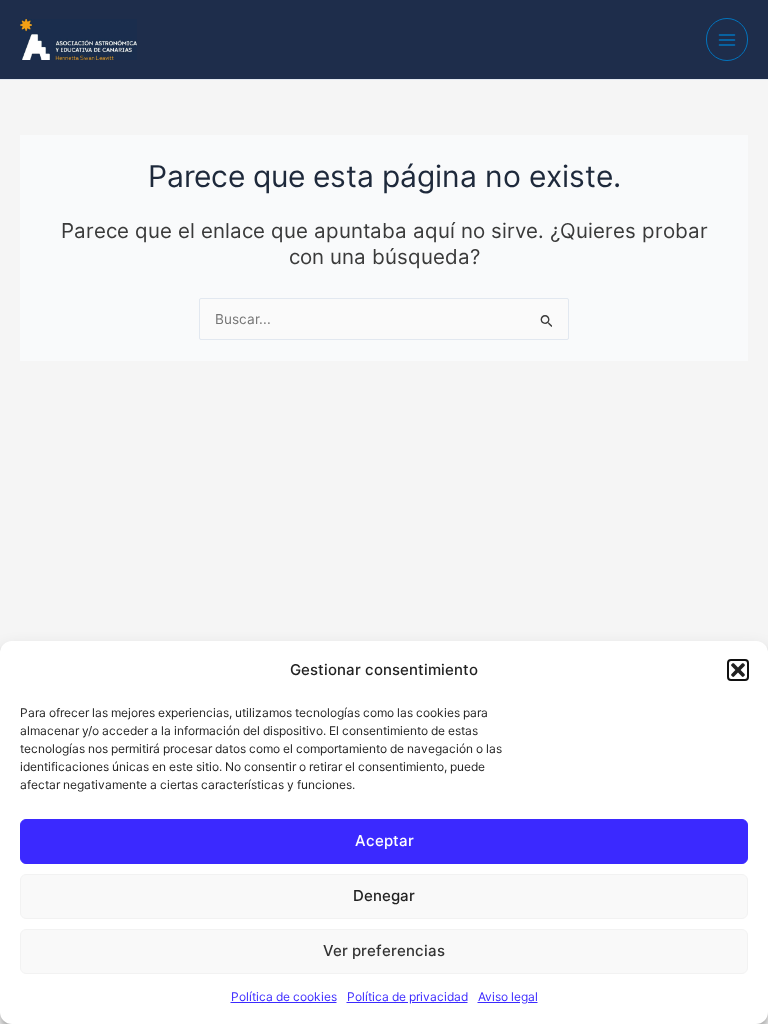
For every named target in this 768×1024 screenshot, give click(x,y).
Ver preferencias (384, 950)
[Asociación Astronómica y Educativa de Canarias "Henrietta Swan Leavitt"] (78, 38)
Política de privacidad (407, 996)
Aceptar (384, 840)
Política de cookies (284, 996)
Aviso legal (508, 996)
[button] (738, 670)
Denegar (384, 895)
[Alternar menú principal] (727, 39)
